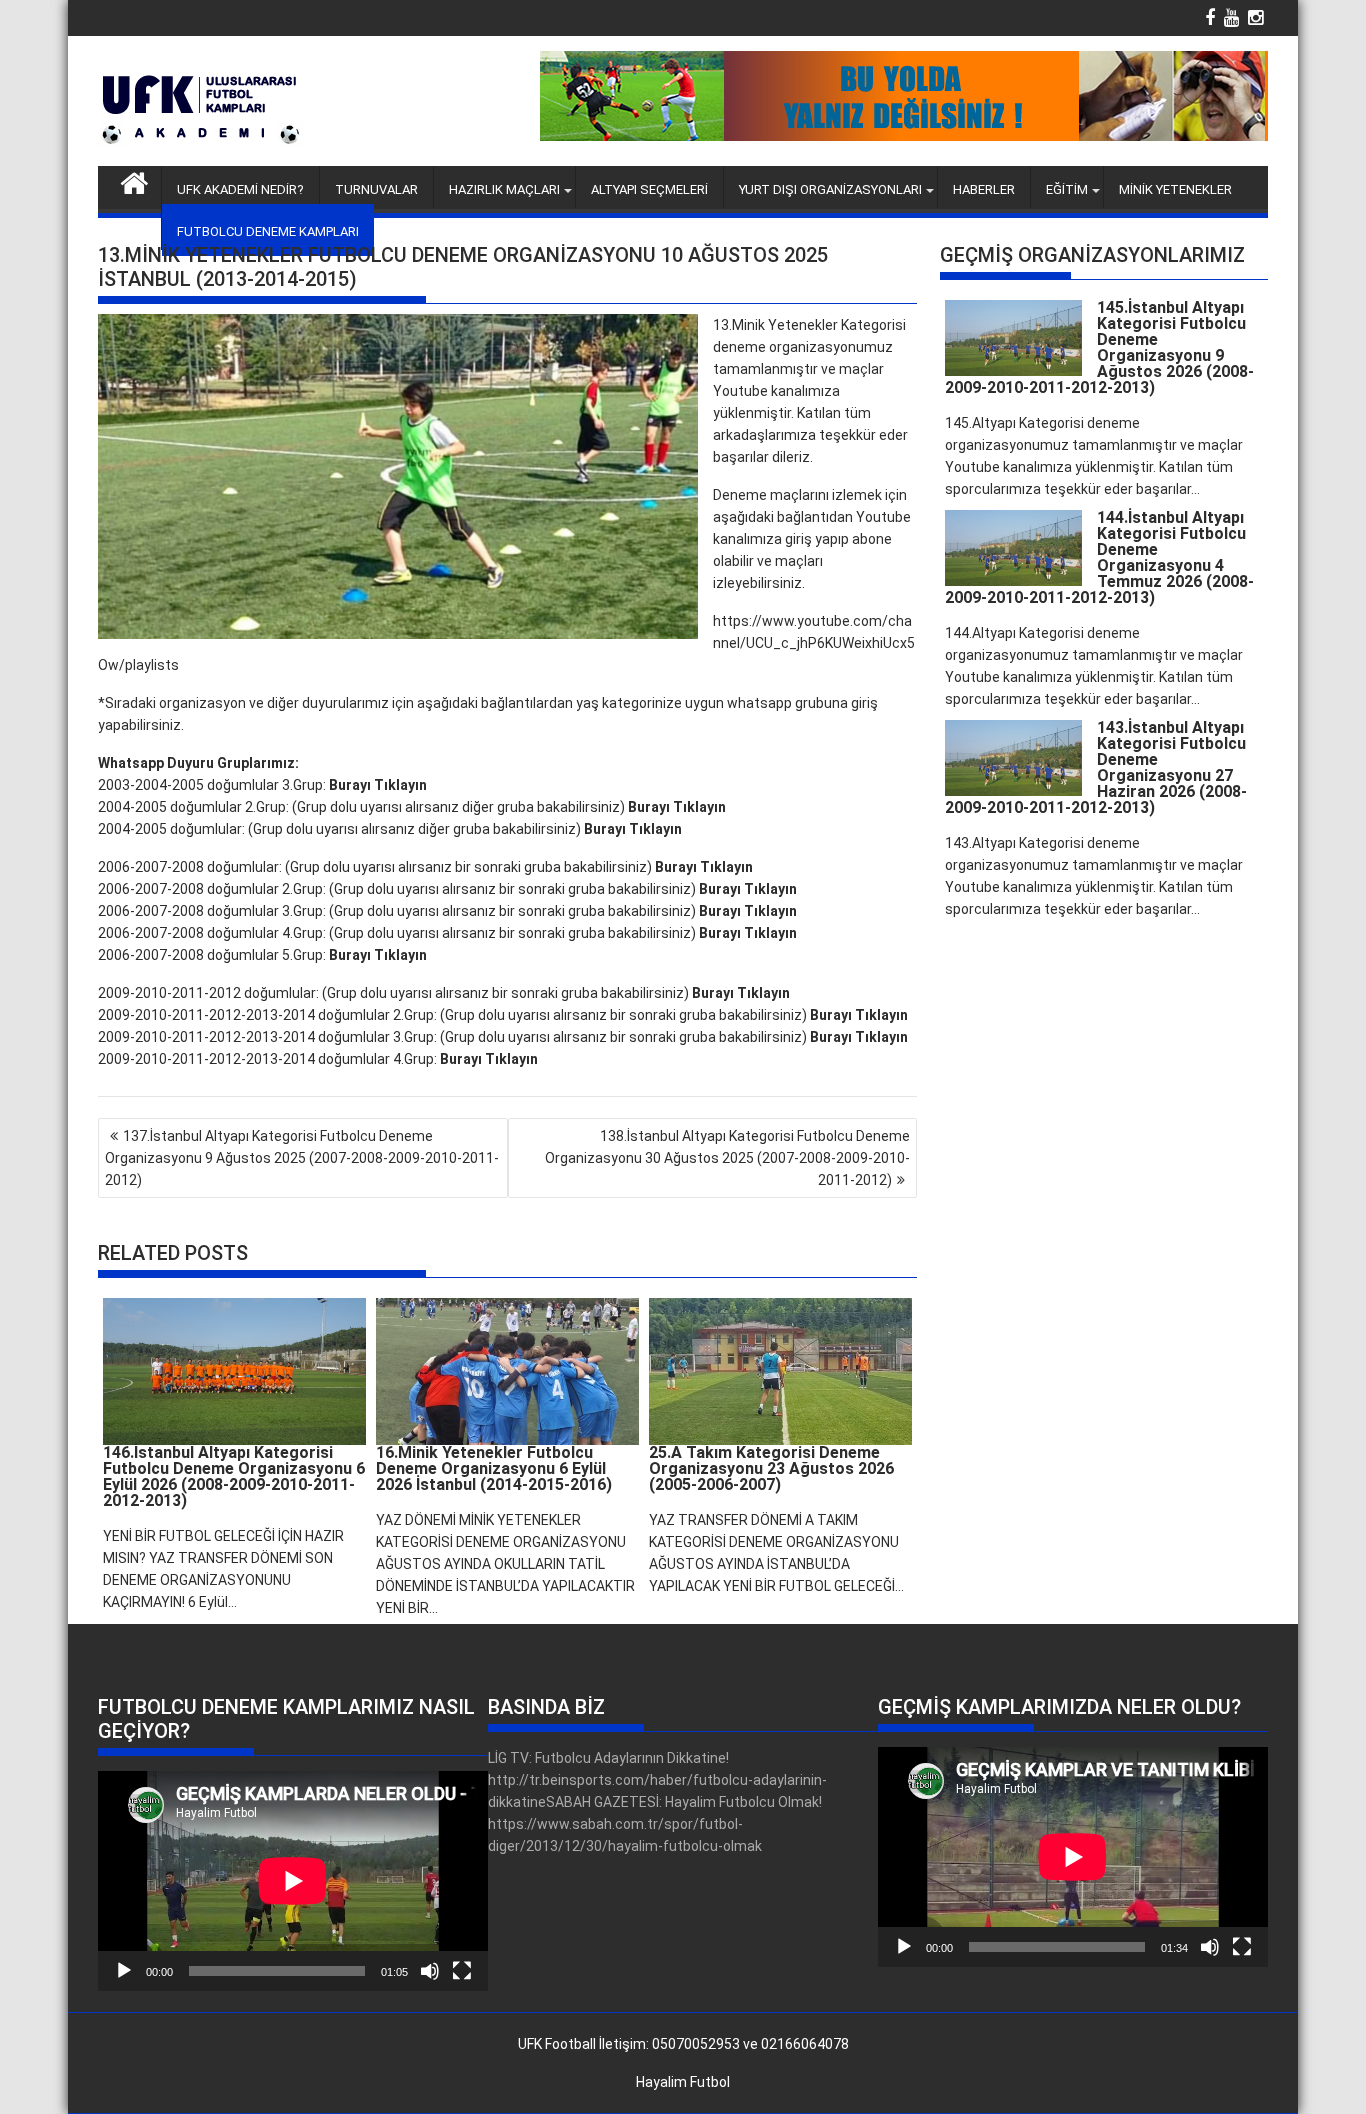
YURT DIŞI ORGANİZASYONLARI (830, 189)
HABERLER (984, 189)
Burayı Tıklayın (378, 785)
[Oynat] (124, 1971)
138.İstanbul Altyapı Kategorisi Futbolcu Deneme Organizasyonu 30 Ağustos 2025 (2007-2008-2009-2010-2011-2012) (727, 1158)
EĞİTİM (1067, 189)
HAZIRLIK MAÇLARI (504, 189)
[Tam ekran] (462, 1971)
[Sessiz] (430, 1971)
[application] (293, 1880)
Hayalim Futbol (683, 2082)
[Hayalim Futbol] (134, 181)
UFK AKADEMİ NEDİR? (240, 189)
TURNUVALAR (376, 189)
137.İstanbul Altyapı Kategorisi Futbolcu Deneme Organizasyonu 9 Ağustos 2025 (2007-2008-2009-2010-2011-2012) (302, 1158)
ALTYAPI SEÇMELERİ (649, 189)
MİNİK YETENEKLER (1175, 189)
